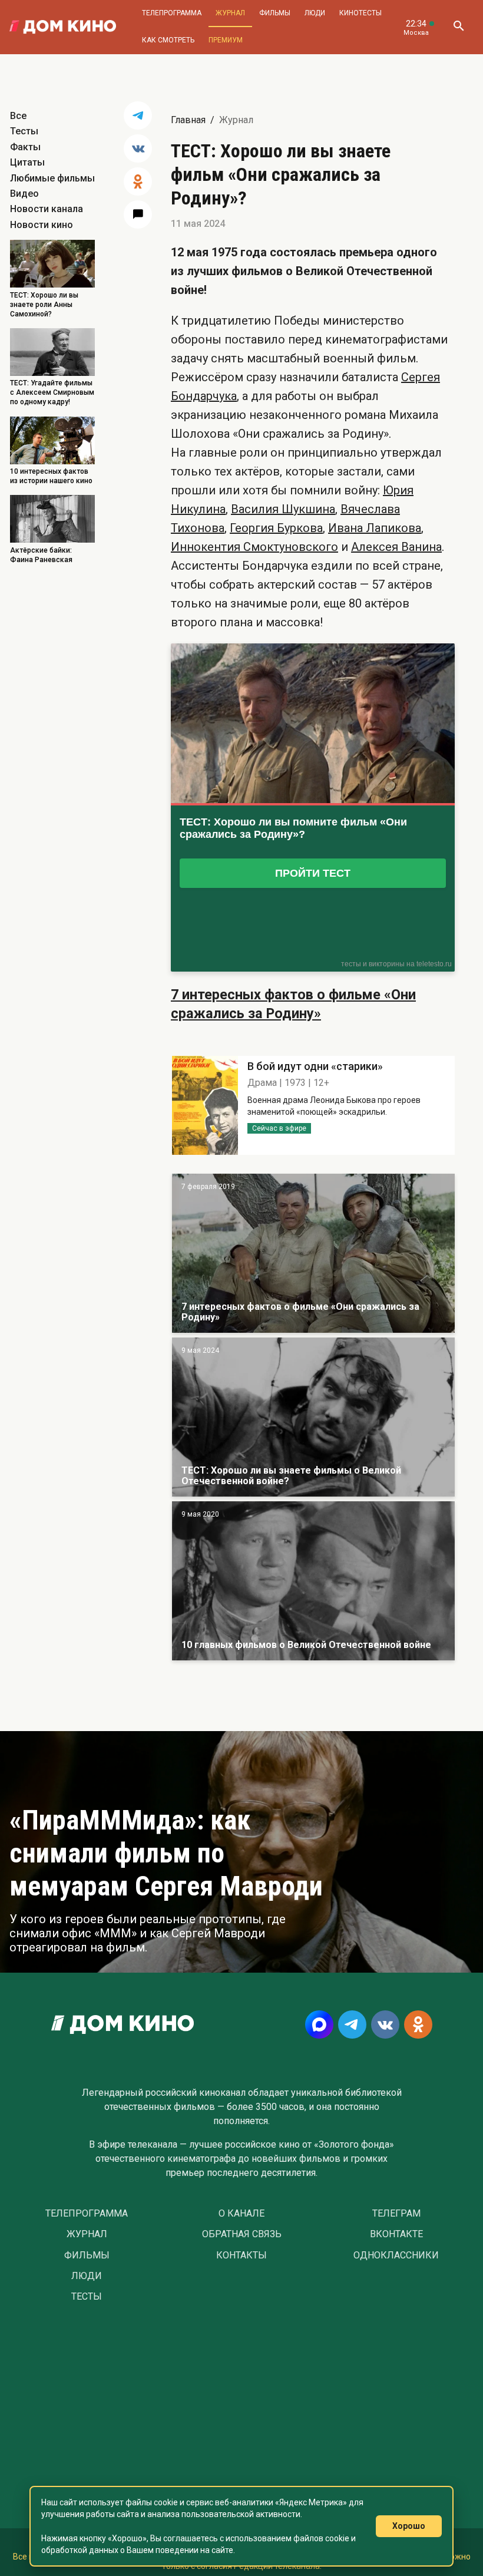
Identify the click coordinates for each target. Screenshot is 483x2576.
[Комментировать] (138, 214)
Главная (188, 120)
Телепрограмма (172, 13)
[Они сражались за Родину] (313, 1253)
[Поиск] (458, 27)
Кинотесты (360, 13)
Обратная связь (242, 2234)
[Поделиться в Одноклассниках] (138, 181)
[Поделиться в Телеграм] (138, 115)
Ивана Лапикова (375, 528)
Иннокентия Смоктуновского (254, 547)
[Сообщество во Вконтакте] (385, 2025)
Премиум (226, 40)
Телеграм (396, 2214)
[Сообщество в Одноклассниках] (418, 2025)
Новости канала (47, 209)
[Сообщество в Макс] (319, 2025)
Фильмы (275, 13)
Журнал (230, 13)
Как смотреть (168, 40)
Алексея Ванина (396, 547)
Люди (315, 13)
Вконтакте (396, 2234)
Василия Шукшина (283, 509)
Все (18, 116)
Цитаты (27, 162)
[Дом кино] (63, 27)
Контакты (241, 2255)
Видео (24, 194)
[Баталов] (313, 1417)
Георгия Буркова (276, 528)
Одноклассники (396, 2255)
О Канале (241, 2214)
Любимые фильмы (52, 178)
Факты (25, 147)
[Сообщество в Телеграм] (352, 2025)
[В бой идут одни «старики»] (313, 1581)
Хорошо (409, 2526)
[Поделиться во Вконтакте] (138, 148)
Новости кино (42, 225)
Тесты (24, 131)
